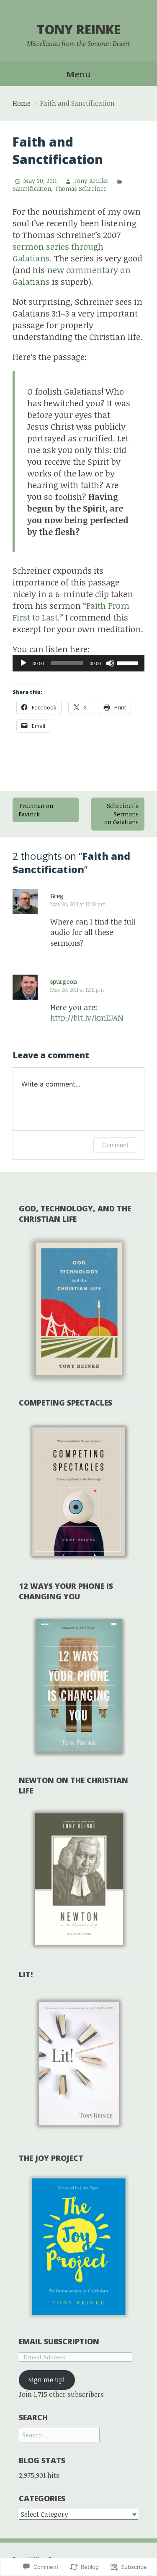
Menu (78, 74)
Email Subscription (59, 2341)
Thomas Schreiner (80, 189)
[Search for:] (59, 2435)
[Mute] (110, 663)
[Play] (23, 663)
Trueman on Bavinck (36, 810)
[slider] (129, 662)
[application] (78, 663)
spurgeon (64, 982)
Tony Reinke (79, 29)
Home (22, 103)
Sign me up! (47, 2380)
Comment (115, 1145)
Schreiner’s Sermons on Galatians (121, 814)
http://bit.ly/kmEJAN (87, 1018)
